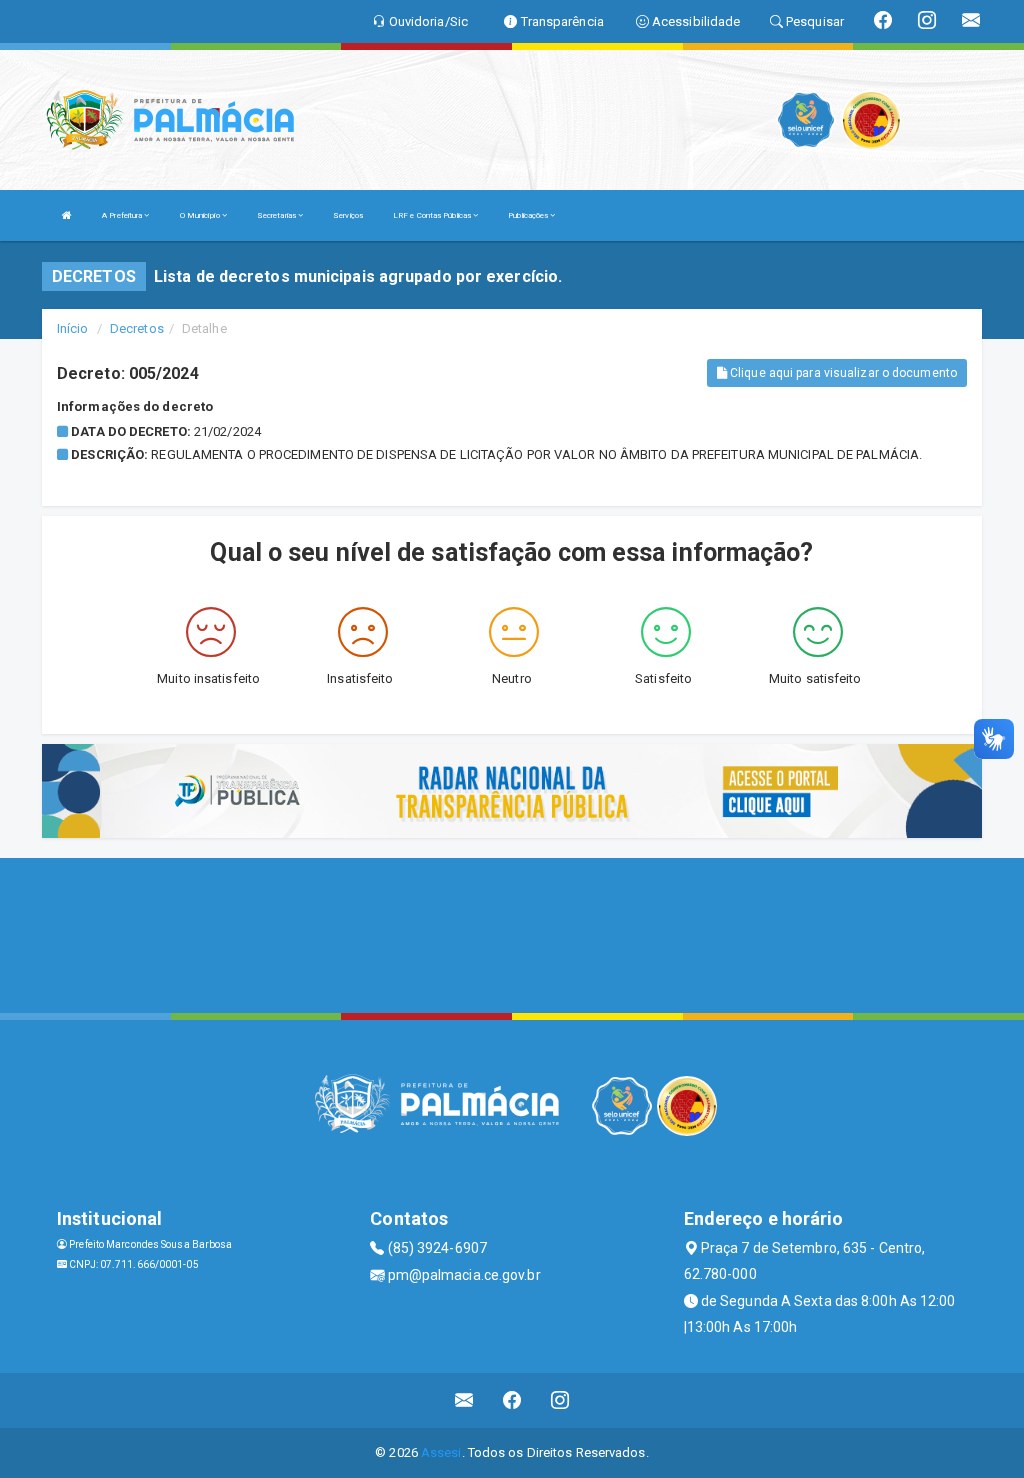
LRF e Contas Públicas (433, 215)
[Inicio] (67, 215)
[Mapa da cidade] (512, 933)
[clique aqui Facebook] (512, 1400)
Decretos (137, 328)
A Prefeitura (123, 215)
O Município (201, 215)
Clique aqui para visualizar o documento (842, 373)
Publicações (529, 215)
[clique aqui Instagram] (560, 1400)
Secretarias (277, 215)
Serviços (348, 215)
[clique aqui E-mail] (464, 1400)
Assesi (441, 1452)
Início (73, 328)
